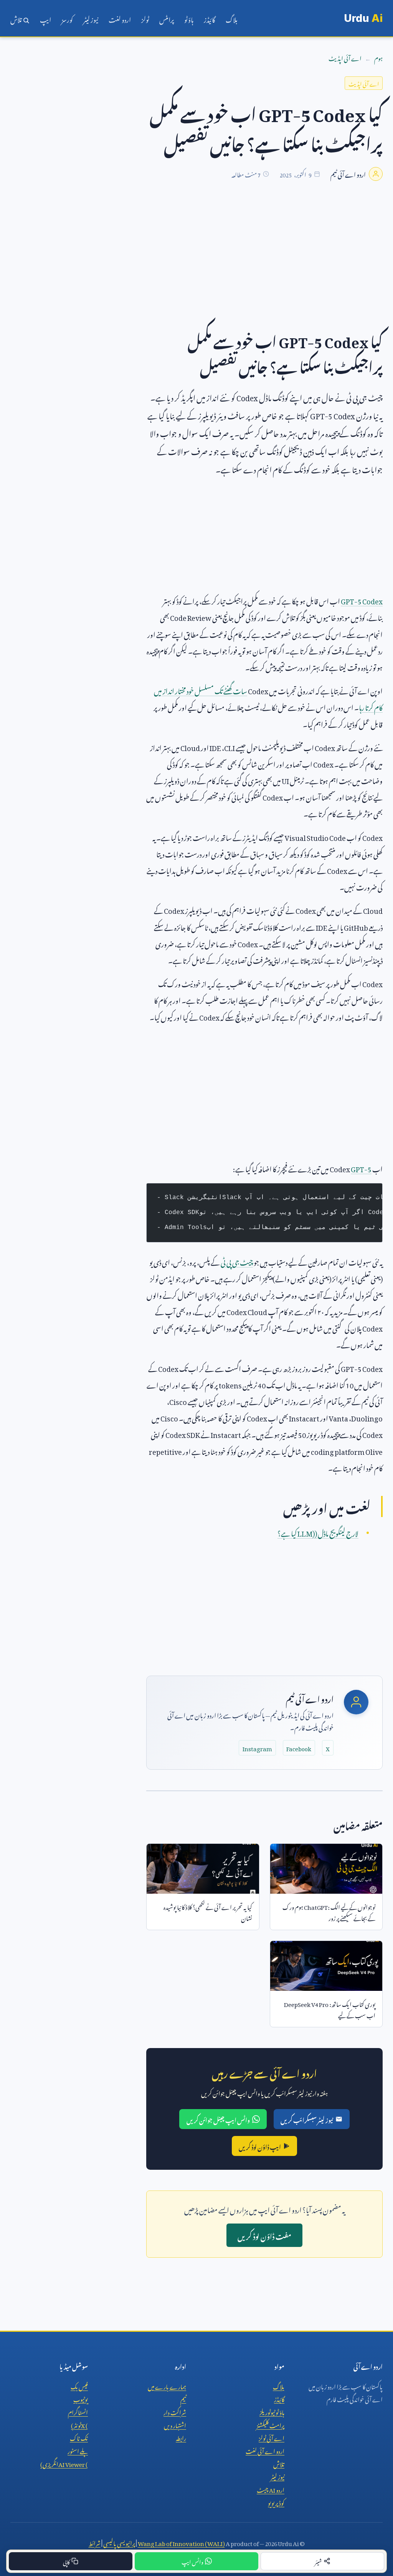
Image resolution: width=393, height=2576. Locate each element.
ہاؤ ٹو (189, 18)
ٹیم (183, 2398)
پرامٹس (167, 18)
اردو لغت (120, 18)
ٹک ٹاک (79, 2437)
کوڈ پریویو (276, 2502)
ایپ (45, 18)
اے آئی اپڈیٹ (345, 57)
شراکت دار (175, 2411)
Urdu (363, 18)
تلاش (17, 18)
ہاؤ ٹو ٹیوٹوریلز (272, 2411)
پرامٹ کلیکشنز (270, 2424)
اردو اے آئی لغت (265, 2450)
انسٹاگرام (78, 2411)
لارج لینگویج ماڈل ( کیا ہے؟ (318, 1532)
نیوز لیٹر (91, 18)
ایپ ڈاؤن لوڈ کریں (260, 2146)
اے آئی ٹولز (272, 2437)
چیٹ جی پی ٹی (237, 1261)
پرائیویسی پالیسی (119, 2542)
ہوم (378, 57)
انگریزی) (64, 2463)
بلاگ (232, 18)
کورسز (67, 18)
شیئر (318, 2561)
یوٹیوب (81, 2398)
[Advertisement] (196, 259)
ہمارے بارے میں (167, 2386)
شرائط (95, 2542)
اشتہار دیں (175, 2424)
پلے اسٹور (78, 2450)
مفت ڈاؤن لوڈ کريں (264, 2235)
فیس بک (79, 2386)
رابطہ (181, 2437)
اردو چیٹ (271, 2489)
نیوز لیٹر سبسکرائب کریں (307, 2119)
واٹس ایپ (192, 2561)
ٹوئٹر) (79, 2424)
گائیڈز (210, 18)
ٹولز (145, 18)
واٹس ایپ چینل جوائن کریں (218, 2119)
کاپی (66, 2561)
